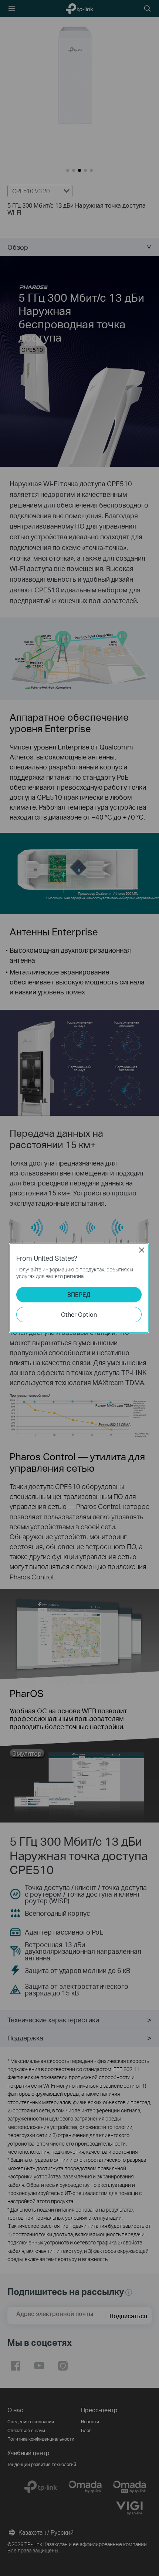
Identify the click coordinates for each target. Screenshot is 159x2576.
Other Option (79, 1314)
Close (142, 1250)
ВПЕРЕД (79, 1294)
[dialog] (79, 1288)
